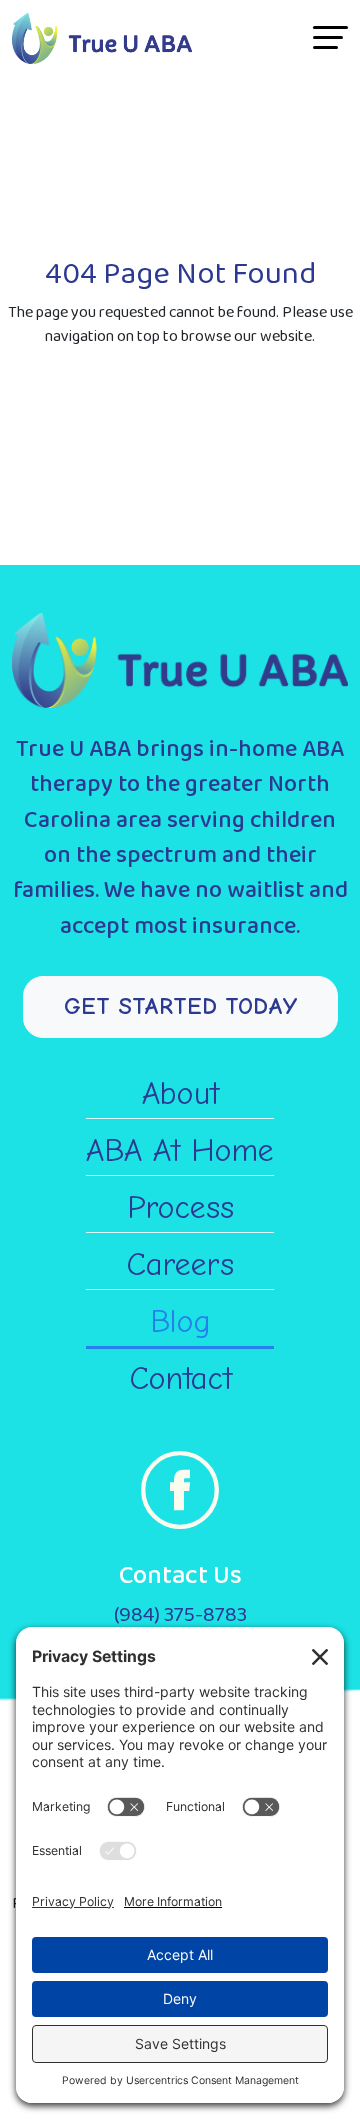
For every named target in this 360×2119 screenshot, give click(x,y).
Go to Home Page (180, 440)
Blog (180, 1321)
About (180, 1093)
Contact (180, 1378)
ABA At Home (180, 1150)
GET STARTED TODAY (180, 1006)
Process (180, 1207)
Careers (180, 1264)
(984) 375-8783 (180, 1615)
